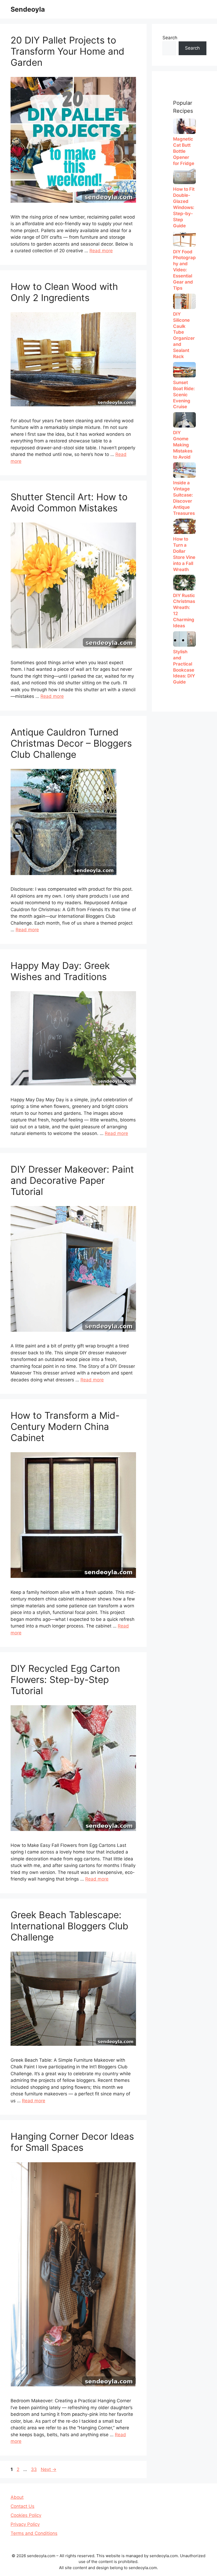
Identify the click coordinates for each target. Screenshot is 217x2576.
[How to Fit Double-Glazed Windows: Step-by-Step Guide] (184, 176)
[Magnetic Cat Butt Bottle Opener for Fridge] (184, 126)
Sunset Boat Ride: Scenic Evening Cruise (184, 395)
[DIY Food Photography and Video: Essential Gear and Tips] (184, 239)
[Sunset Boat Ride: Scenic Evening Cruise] (184, 370)
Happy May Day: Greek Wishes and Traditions (60, 971)
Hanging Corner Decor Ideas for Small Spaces (72, 2142)
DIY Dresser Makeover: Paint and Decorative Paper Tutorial (72, 1180)
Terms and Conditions (34, 2533)
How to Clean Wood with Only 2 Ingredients (64, 292)
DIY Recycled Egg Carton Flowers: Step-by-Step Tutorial (65, 1679)
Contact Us (22, 2506)
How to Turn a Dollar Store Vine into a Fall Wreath (184, 554)
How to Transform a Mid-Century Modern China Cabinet (65, 1426)
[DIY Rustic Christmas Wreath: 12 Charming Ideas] (184, 582)
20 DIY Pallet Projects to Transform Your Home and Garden (67, 51)
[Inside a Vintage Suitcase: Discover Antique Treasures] (184, 470)
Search (170, 38)
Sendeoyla (28, 9)
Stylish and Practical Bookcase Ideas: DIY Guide (184, 667)
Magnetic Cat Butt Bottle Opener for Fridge (184, 151)
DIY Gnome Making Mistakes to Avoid (183, 445)
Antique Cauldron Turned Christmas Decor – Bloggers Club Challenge (71, 743)
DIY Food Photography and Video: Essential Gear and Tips (184, 270)
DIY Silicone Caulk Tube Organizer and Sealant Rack (184, 335)
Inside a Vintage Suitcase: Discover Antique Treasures (184, 498)
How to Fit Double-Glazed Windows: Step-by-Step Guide (184, 207)
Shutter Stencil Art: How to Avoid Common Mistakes (69, 502)
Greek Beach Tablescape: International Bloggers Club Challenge (69, 1926)
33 (34, 2469)
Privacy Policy (25, 2524)
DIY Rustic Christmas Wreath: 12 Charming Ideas (184, 611)
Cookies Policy (26, 2515)
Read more (101, 251)
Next (49, 2469)
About (17, 2497)
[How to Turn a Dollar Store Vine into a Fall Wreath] (184, 526)
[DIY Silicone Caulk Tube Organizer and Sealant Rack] (184, 301)
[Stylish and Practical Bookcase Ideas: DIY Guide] (184, 639)
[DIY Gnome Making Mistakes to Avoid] (184, 420)
